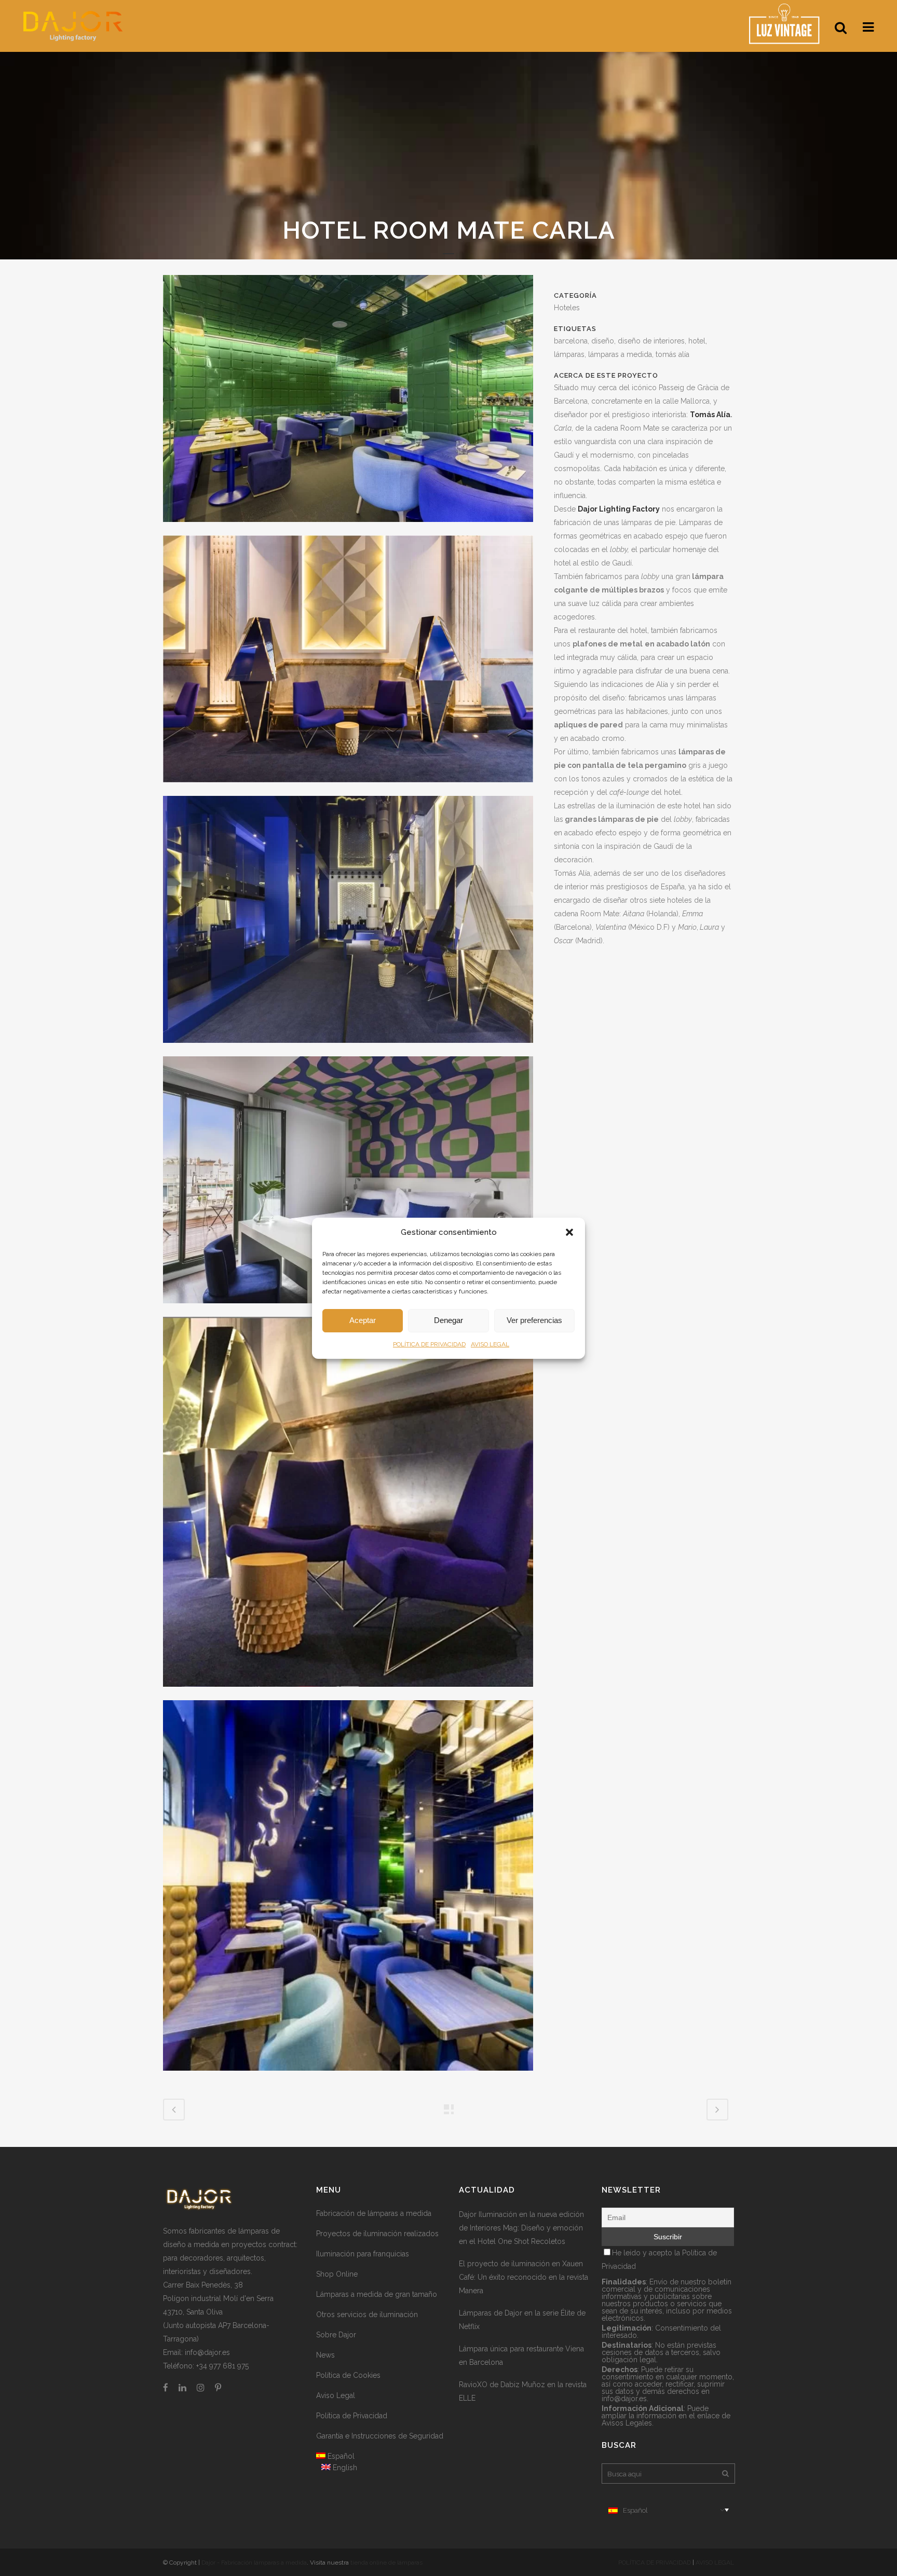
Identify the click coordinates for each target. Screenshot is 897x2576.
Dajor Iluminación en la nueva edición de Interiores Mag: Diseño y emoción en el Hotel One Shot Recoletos (521, 2228)
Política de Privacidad (352, 2416)
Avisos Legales (627, 2423)
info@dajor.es (207, 2352)
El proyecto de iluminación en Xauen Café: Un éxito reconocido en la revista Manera (524, 2277)
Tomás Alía (710, 415)
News (325, 2355)
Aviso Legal (336, 2395)
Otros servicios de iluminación (367, 2315)
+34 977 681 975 (222, 2366)
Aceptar (363, 1320)
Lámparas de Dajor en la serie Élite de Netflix (522, 2320)
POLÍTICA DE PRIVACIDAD (429, 1344)
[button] (569, 1232)
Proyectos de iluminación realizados (377, 2234)
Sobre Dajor (336, 2335)
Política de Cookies (348, 2375)
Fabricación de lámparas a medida (374, 2213)
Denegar (448, 1320)
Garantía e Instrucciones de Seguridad (380, 2436)
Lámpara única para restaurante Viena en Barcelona (521, 2355)
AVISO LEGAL (490, 1344)
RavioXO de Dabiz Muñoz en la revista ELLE (523, 2391)
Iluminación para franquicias (363, 2254)
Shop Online (337, 2274)
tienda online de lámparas (386, 2563)
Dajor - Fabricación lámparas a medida (254, 2563)
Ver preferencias (534, 1320)
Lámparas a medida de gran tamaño (377, 2294)
